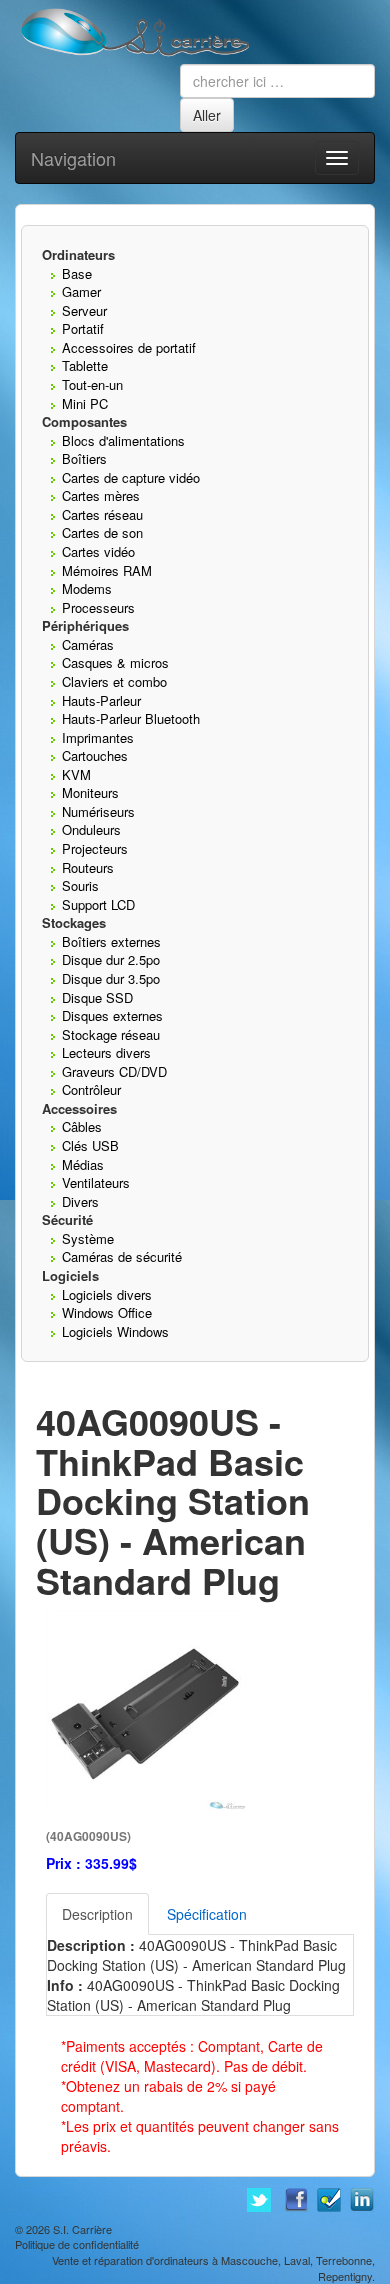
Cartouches (95, 755)
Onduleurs (91, 829)
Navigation (73, 158)
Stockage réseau (111, 1034)
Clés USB (90, 1145)
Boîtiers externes (111, 941)
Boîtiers (84, 458)
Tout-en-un (92, 384)
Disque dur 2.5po (111, 959)
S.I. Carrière (82, 2229)
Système (88, 1238)
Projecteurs (95, 848)
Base (77, 273)
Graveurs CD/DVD (114, 1071)
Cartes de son (102, 532)
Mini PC (85, 403)
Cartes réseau (102, 514)
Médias (83, 1164)
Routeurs (88, 867)
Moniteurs (90, 792)
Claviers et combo (114, 681)
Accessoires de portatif (129, 347)
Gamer (81, 291)
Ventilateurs (96, 1182)
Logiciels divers (107, 1294)
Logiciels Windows (115, 1331)
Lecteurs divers (106, 1052)
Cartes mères (101, 495)
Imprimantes (98, 737)
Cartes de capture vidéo (131, 477)
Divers (80, 1201)
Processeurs (98, 607)
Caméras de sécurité (122, 1256)
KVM (76, 774)
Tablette (85, 365)
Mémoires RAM (107, 570)
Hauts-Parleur (101, 700)
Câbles (82, 1126)
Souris (80, 885)
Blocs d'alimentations (123, 440)
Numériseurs (98, 811)
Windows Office (107, 1312)
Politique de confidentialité (77, 2244)
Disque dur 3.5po (111, 978)
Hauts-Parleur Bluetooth (131, 718)
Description (97, 1914)
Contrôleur (91, 1089)
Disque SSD (97, 997)
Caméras (88, 644)
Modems (87, 588)
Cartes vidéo (98, 551)
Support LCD (98, 904)
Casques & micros (115, 662)
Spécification (207, 1914)
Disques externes (112, 1015)
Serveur (84, 310)
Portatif (83, 328)
